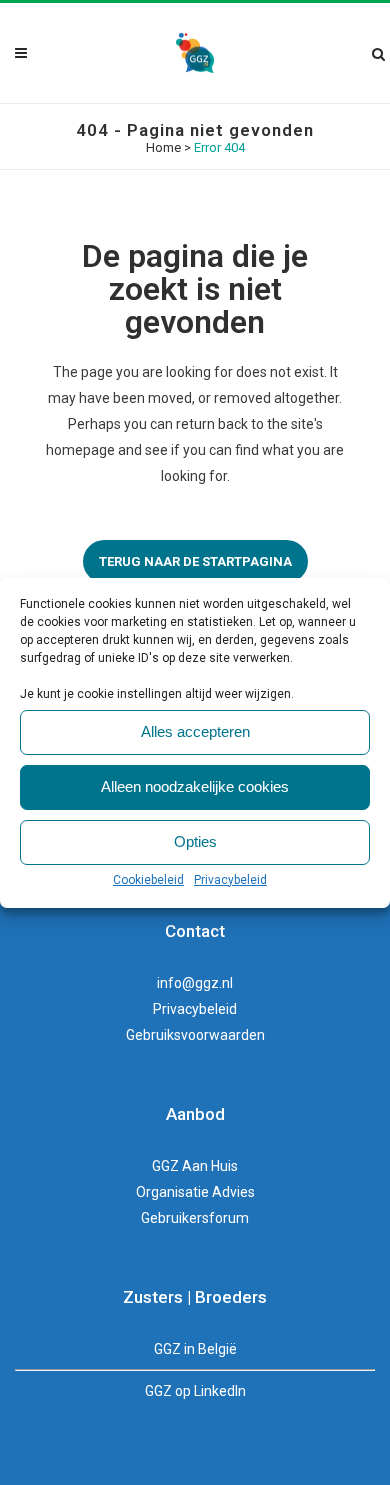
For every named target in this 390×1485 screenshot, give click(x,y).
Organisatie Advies (195, 1192)
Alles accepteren (195, 731)
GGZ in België (195, 1349)
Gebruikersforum (195, 1218)
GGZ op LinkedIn (195, 1391)
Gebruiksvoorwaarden (195, 1035)
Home (163, 147)
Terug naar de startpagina (195, 561)
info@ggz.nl (195, 983)
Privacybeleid (230, 880)
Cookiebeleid (148, 880)
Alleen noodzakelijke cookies (195, 786)
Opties (195, 841)
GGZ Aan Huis (195, 1166)
